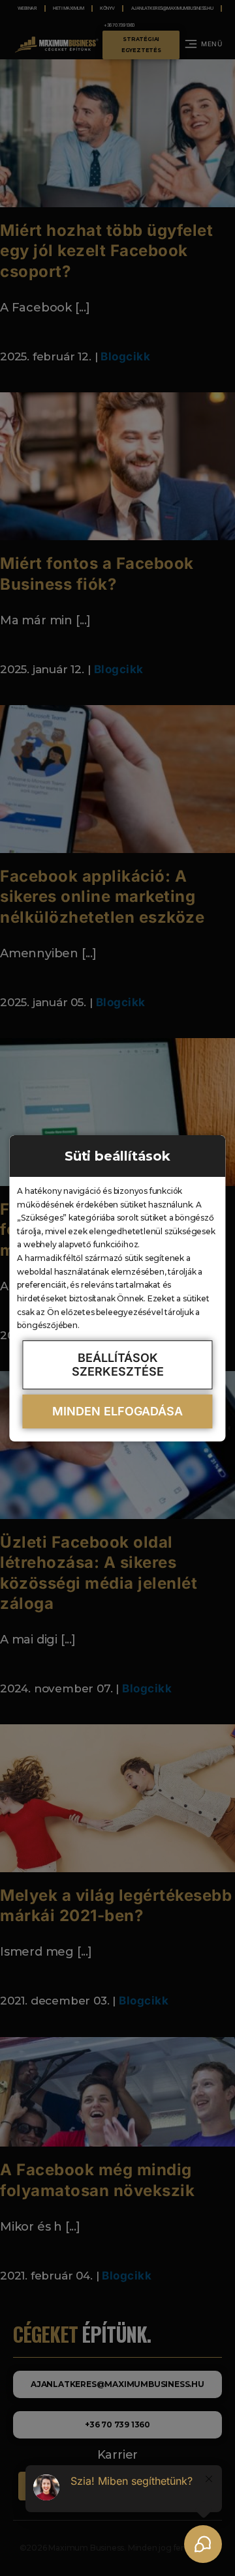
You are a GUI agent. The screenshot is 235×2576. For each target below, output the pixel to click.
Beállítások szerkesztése (118, 1365)
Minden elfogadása (117, 1411)
